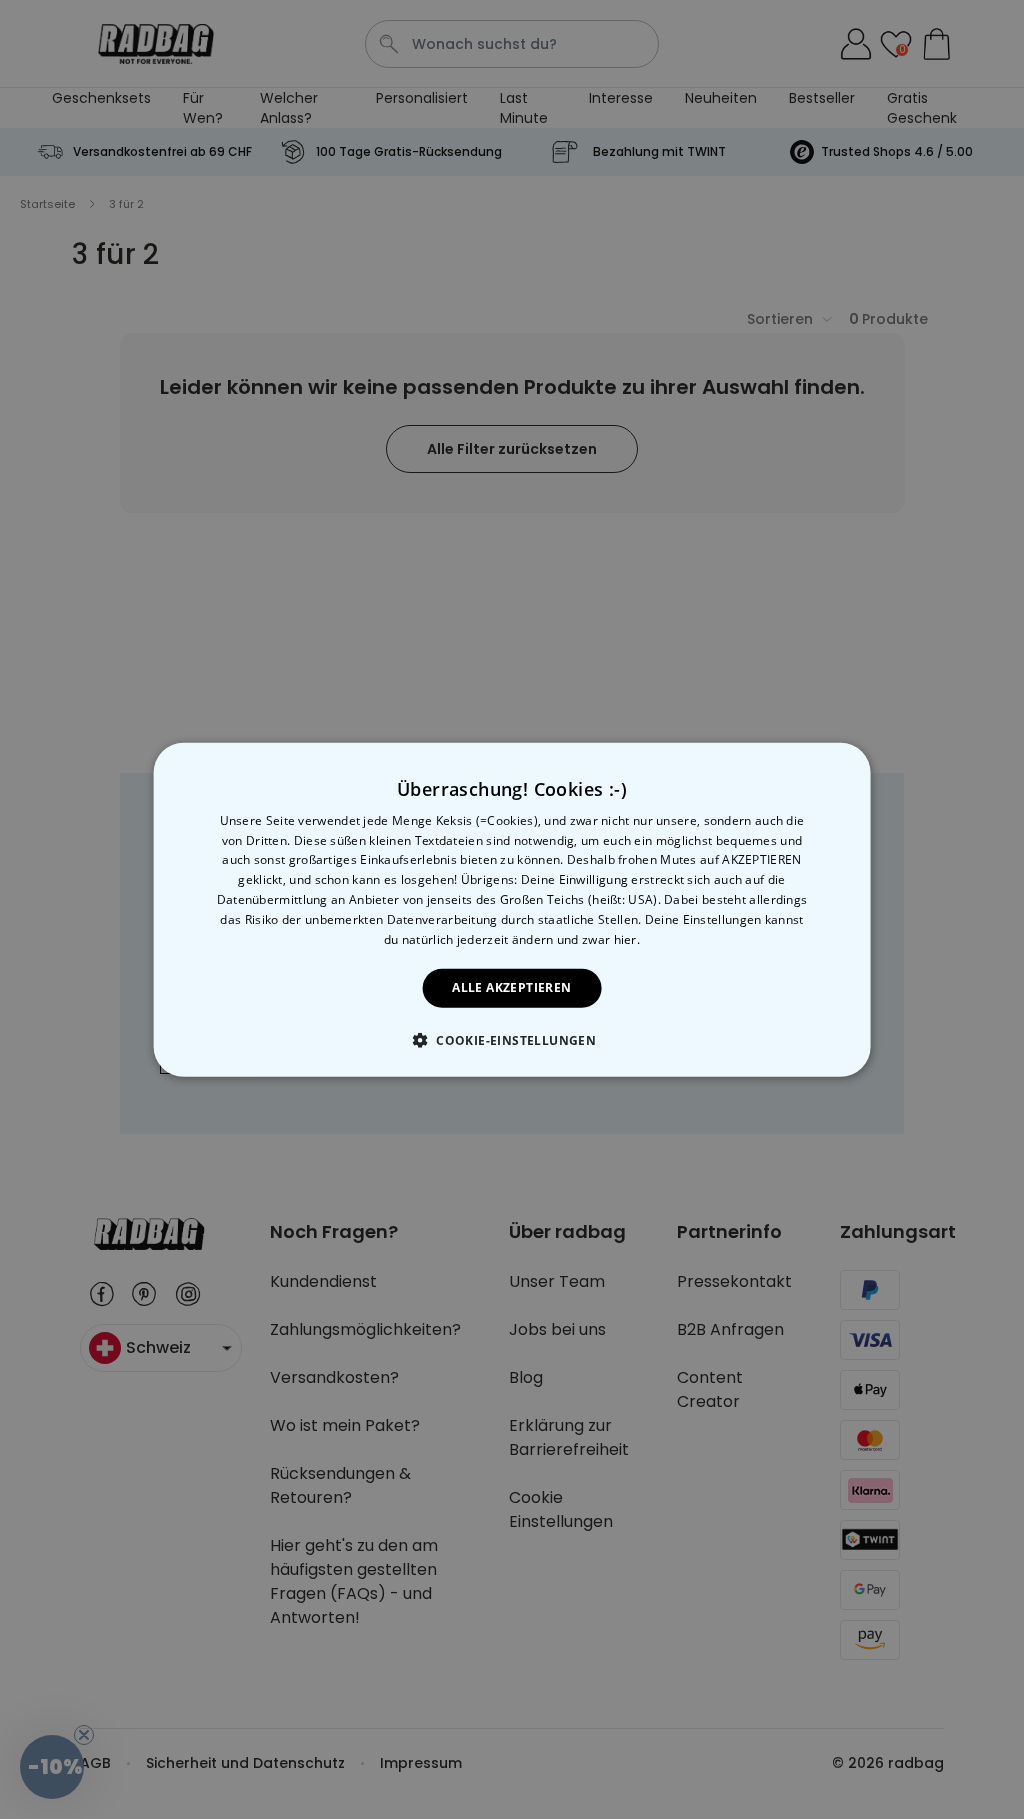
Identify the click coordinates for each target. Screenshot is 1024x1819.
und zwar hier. (598, 938)
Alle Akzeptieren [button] (511, 987)
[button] (512, 1040)
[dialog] (512, 909)
